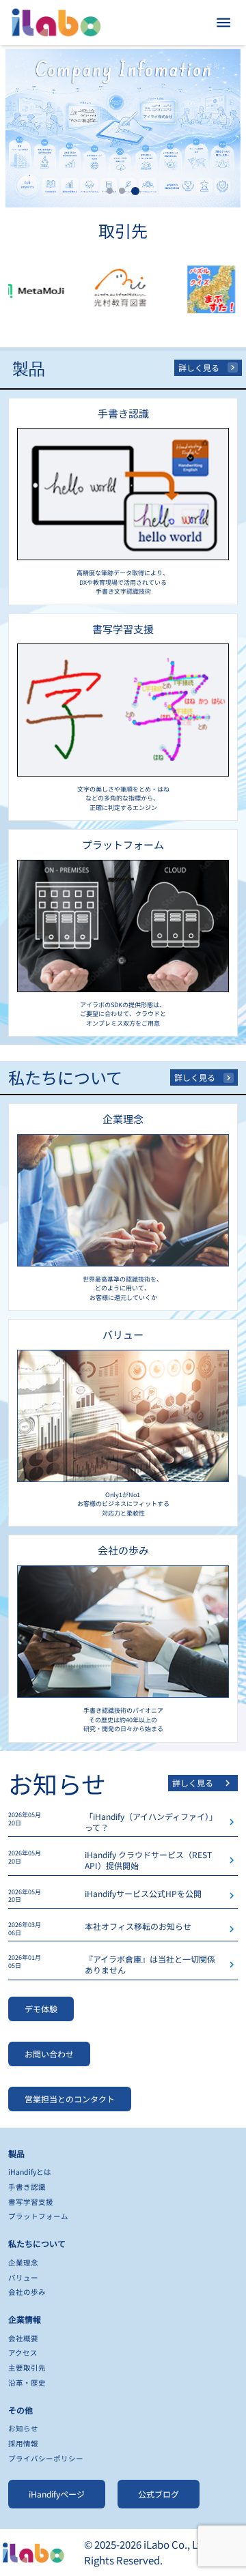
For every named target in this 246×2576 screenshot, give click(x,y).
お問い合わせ (49, 2054)
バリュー (23, 2277)
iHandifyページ (57, 2494)
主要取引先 (27, 2368)
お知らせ (23, 2428)
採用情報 (23, 2443)
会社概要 (23, 2338)
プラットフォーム (38, 2216)
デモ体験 (41, 2009)
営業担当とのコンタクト (70, 2099)
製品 (16, 2153)
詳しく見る (199, 367)
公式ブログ (159, 2494)
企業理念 (23, 2262)
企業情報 (25, 2319)
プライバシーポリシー (46, 2458)
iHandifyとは (30, 2172)
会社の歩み (27, 2292)
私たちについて (37, 2243)
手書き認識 (27, 2187)
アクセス (23, 2353)
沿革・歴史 (27, 2383)
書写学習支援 (31, 2202)
